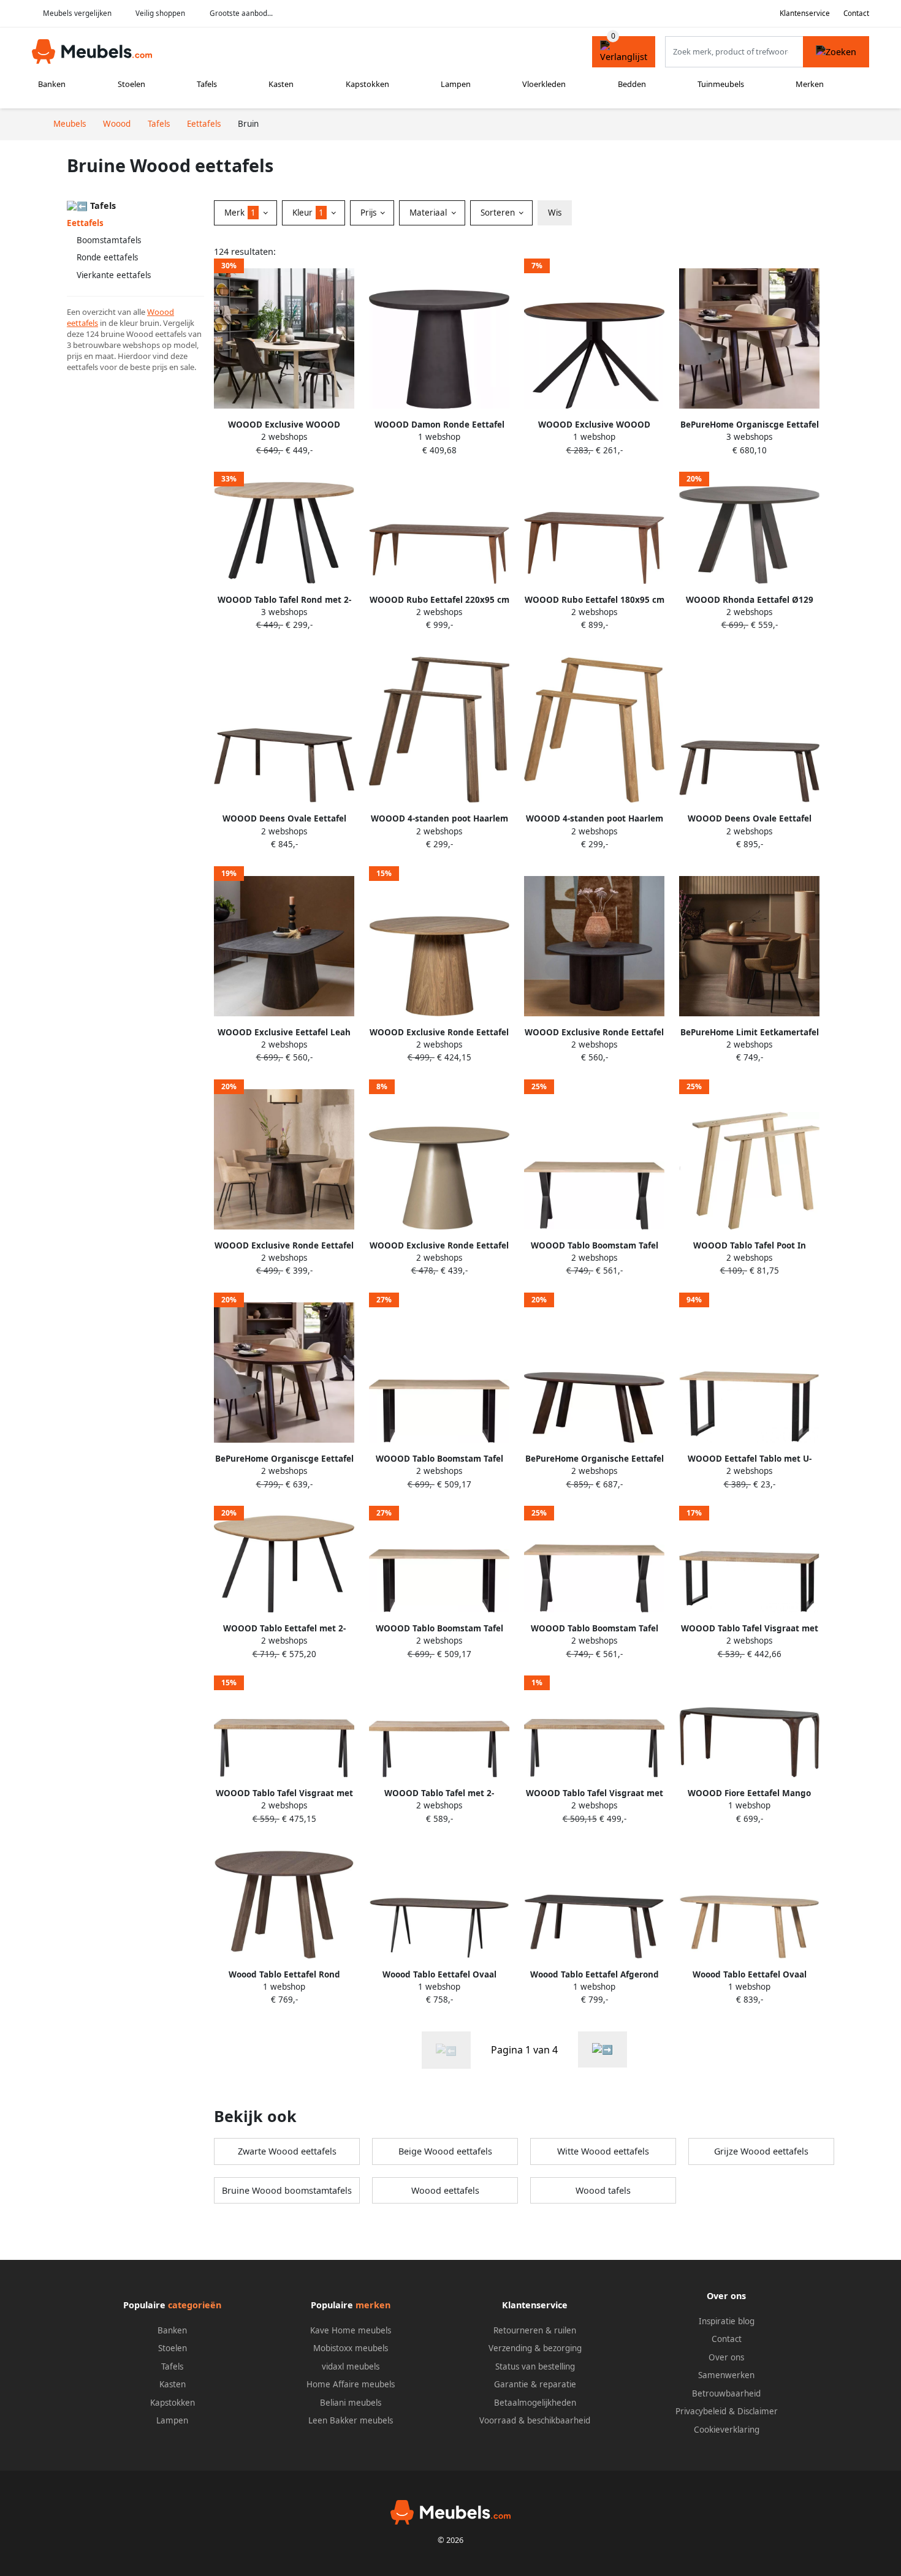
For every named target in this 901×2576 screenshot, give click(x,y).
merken (373, 2305)
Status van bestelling (535, 2366)
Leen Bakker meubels (351, 2420)
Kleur (308, 213)
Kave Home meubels (351, 2330)
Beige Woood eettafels (445, 2151)
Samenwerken (726, 2375)
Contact (856, 13)
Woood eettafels (445, 2190)
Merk (240, 213)
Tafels (207, 84)
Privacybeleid (701, 2411)
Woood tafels (603, 2190)
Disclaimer (758, 2411)
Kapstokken (367, 84)
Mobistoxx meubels (351, 2348)
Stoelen (131, 84)
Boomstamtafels (109, 240)
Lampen (456, 84)
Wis (555, 213)
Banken (52, 84)
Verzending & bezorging (535, 2348)
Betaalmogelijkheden (535, 2403)
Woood (161, 312)
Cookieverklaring (727, 2430)
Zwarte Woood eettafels (287, 2151)
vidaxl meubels (351, 2366)
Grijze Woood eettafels (761, 2151)
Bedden (632, 84)
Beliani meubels (351, 2403)
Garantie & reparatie (535, 2384)
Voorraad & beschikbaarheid (535, 2420)
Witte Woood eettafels (603, 2151)
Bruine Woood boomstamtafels (287, 2190)
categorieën (195, 2305)
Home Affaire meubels (351, 2384)
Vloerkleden (544, 84)
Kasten (281, 84)
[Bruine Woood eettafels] (603, 2049)
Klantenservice (805, 13)
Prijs (370, 213)
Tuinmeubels (721, 84)
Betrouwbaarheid (726, 2393)
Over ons (726, 2357)
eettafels (82, 323)
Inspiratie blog (727, 2321)
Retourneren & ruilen (535, 2330)
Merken (810, 84)
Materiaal (429, 213)
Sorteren (499, 213)
